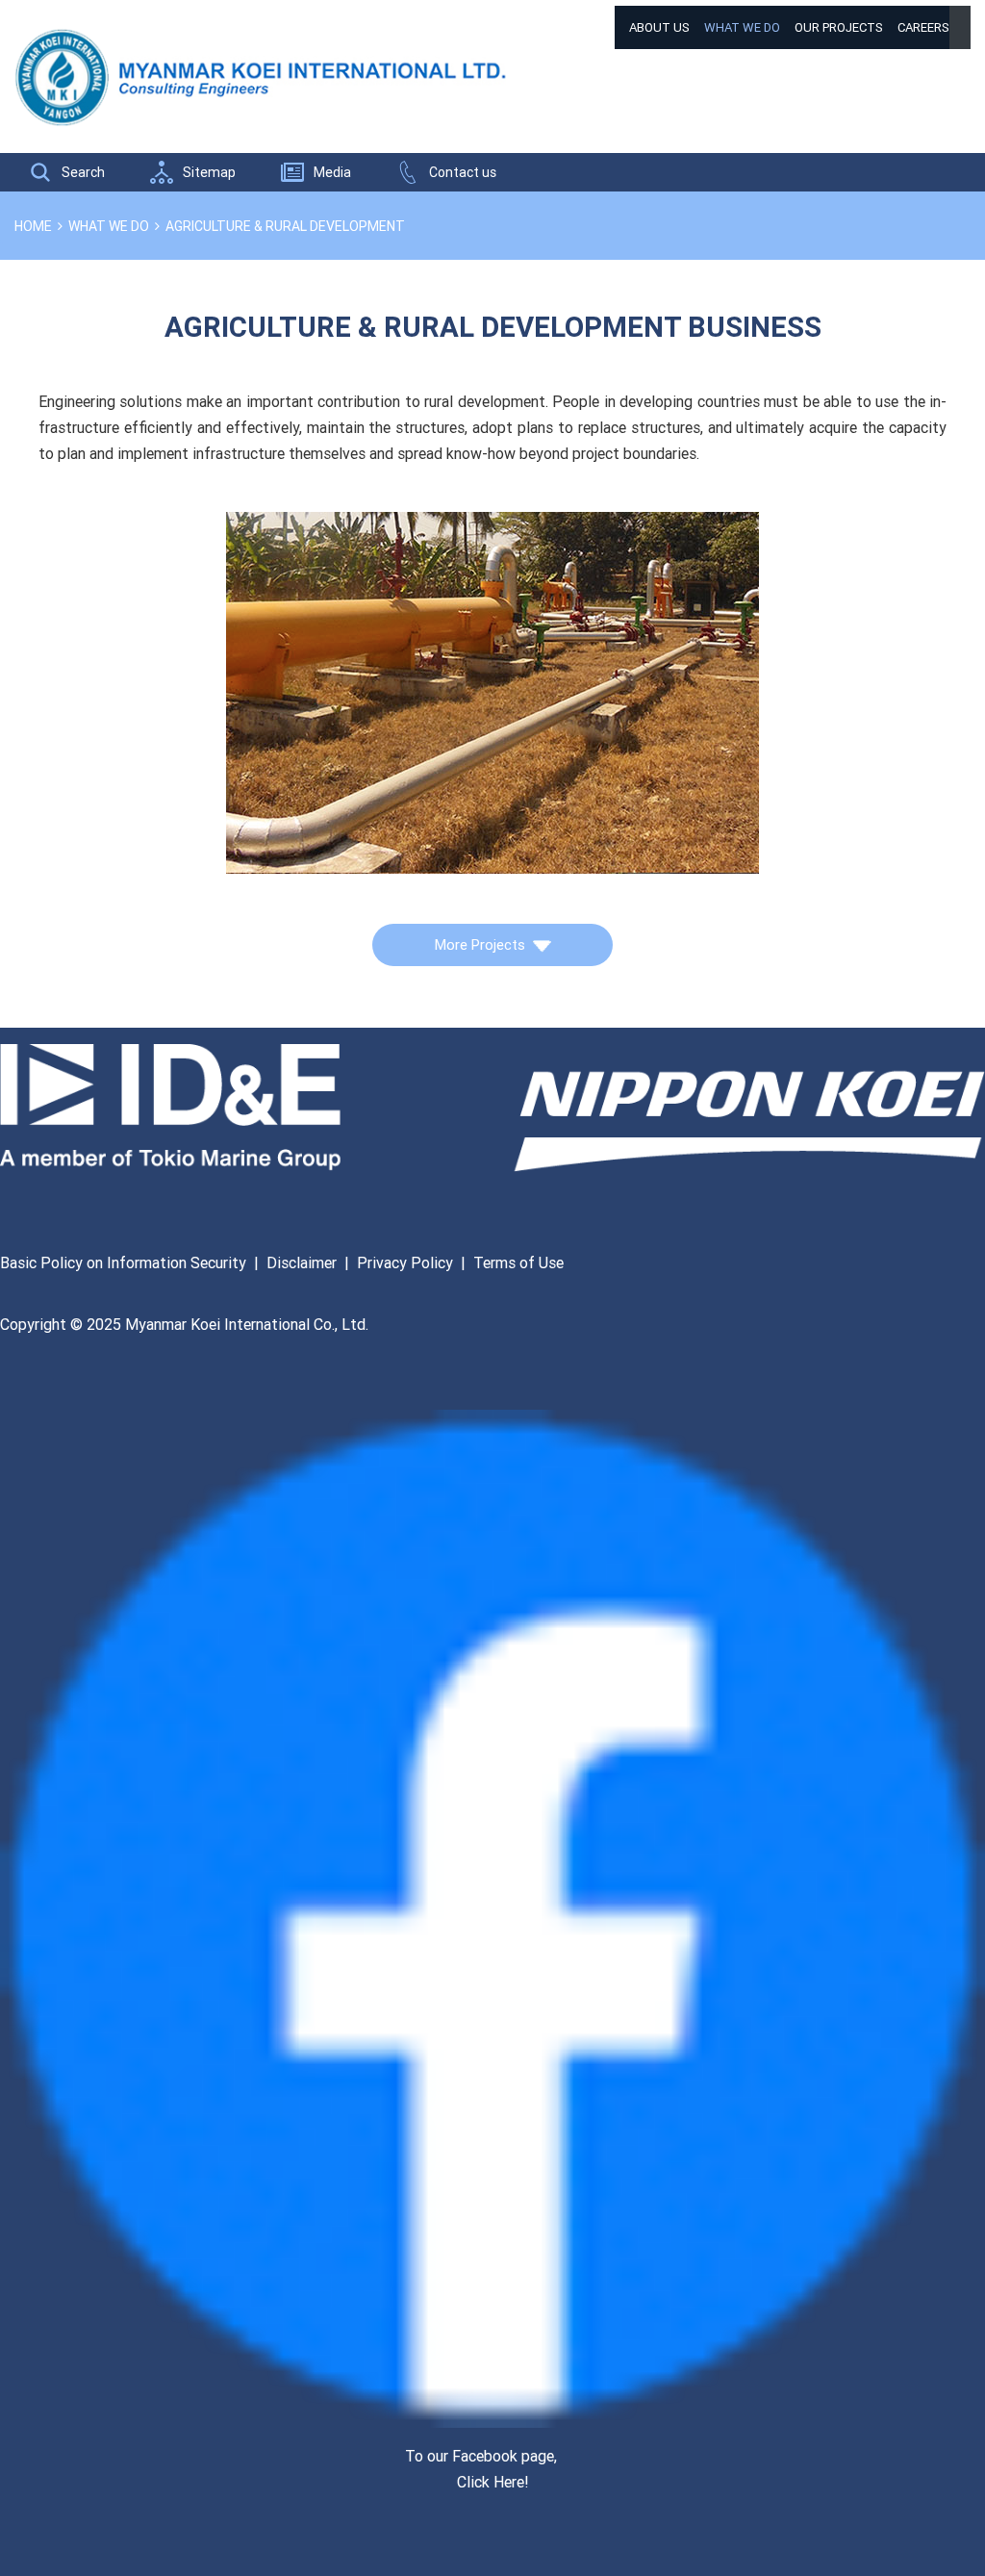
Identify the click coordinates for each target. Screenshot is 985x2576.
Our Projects (839, 27)
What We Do (742, 27)
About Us (659, 27)
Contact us (463, 172)
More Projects (480, 944)
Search (83, 172)
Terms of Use (518, 1262)
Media (332, 172)
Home (33, 226)
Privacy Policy (405, 1262)
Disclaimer (302, 1262)
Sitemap (209, 172)
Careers (923, 27)
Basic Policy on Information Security (123, 1262)
